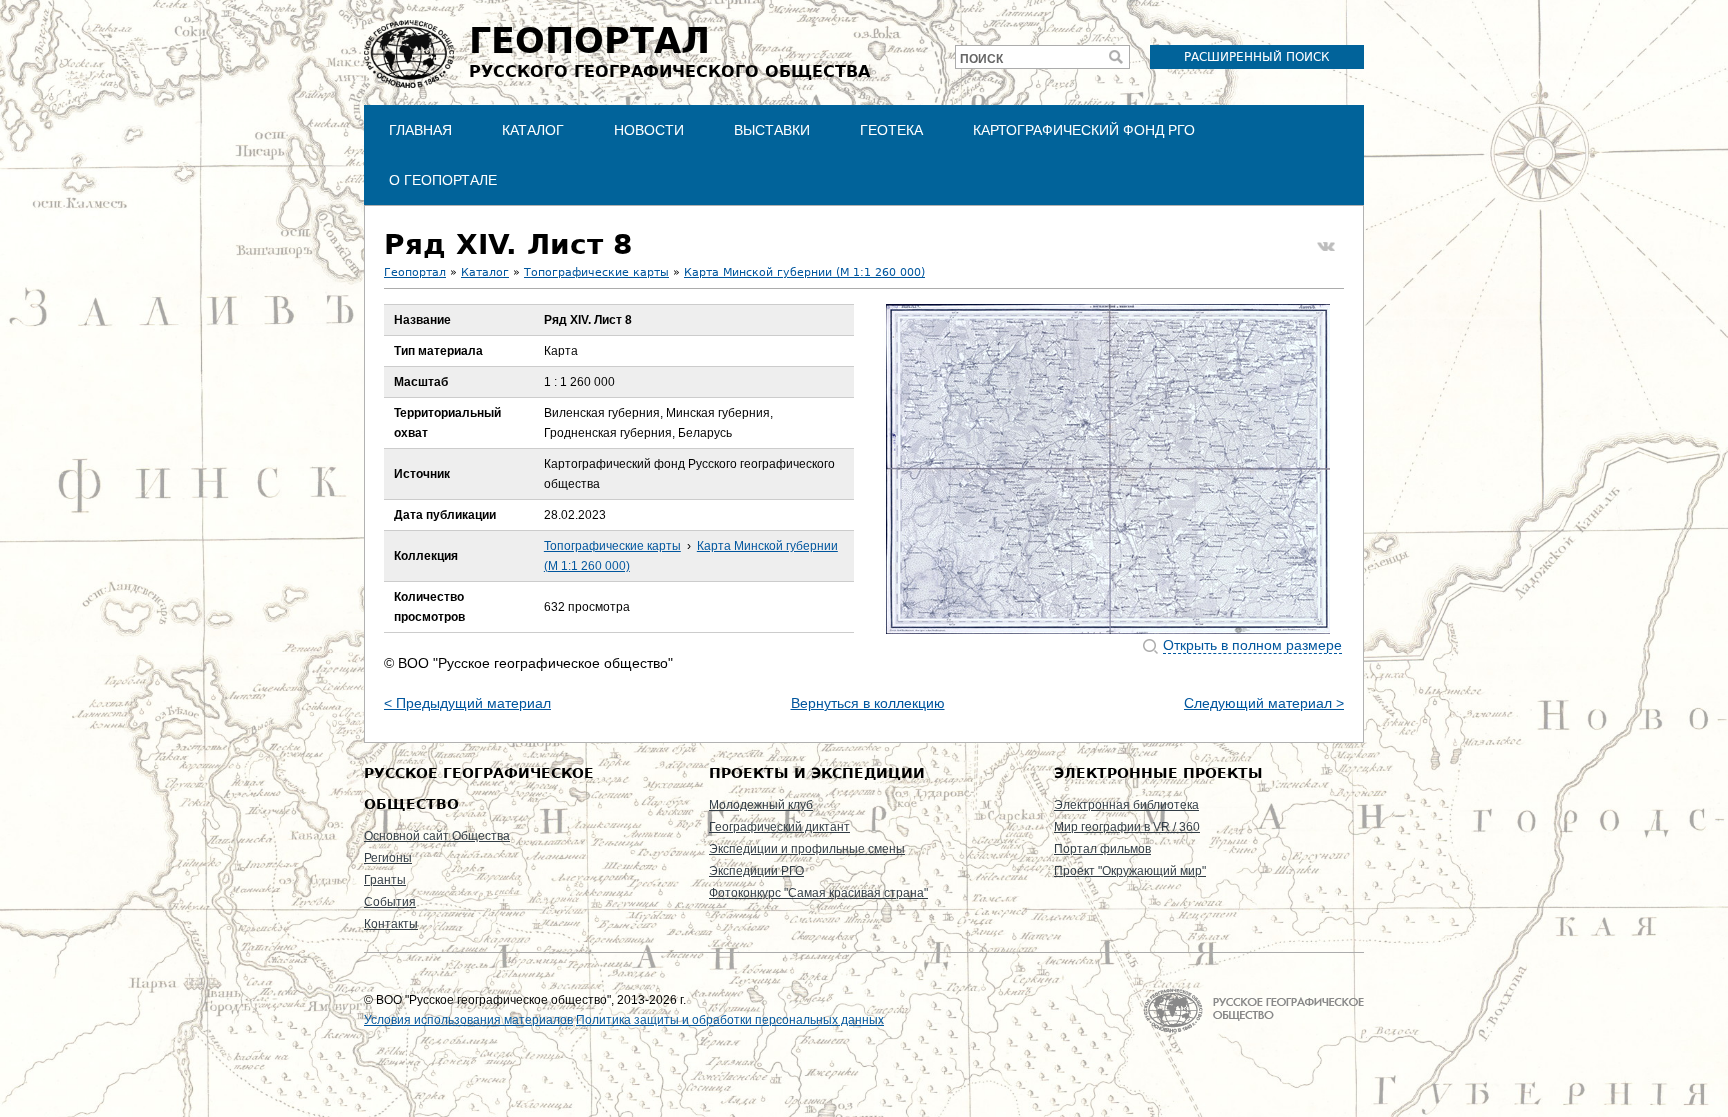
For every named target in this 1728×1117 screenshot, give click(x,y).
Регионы (388, 858)
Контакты (391, 924)
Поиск (981, 59)
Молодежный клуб (761, 805)
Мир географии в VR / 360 (1127, 827)
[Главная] (409, 54)
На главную (1253, 1010)
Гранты (385, 880)
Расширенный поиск (1257, 57)
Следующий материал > (1264, 703)
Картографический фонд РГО (1084, 130)
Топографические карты (596, 272)
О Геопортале (443, 180)
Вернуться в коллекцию (868, 703)
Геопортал (415, 272)
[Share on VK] (1326, 247)
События (390, 902)
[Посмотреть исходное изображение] (1108, 469)
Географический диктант (779, 827)
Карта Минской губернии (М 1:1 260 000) (804, 272)
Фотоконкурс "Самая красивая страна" (818, 893)
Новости (649, 130)
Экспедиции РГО (756, 871)
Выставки (772, 130)
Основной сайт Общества (437, 836)
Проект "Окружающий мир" (1130, 871)
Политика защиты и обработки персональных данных (730, 1020)
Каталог (533, 130)
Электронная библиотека (1126, 805)
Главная (420, 130)
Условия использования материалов (468, 1020)
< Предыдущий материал (467, 703)
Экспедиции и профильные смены (807, 849)
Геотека (891, 130)
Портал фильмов (1102, 849)
